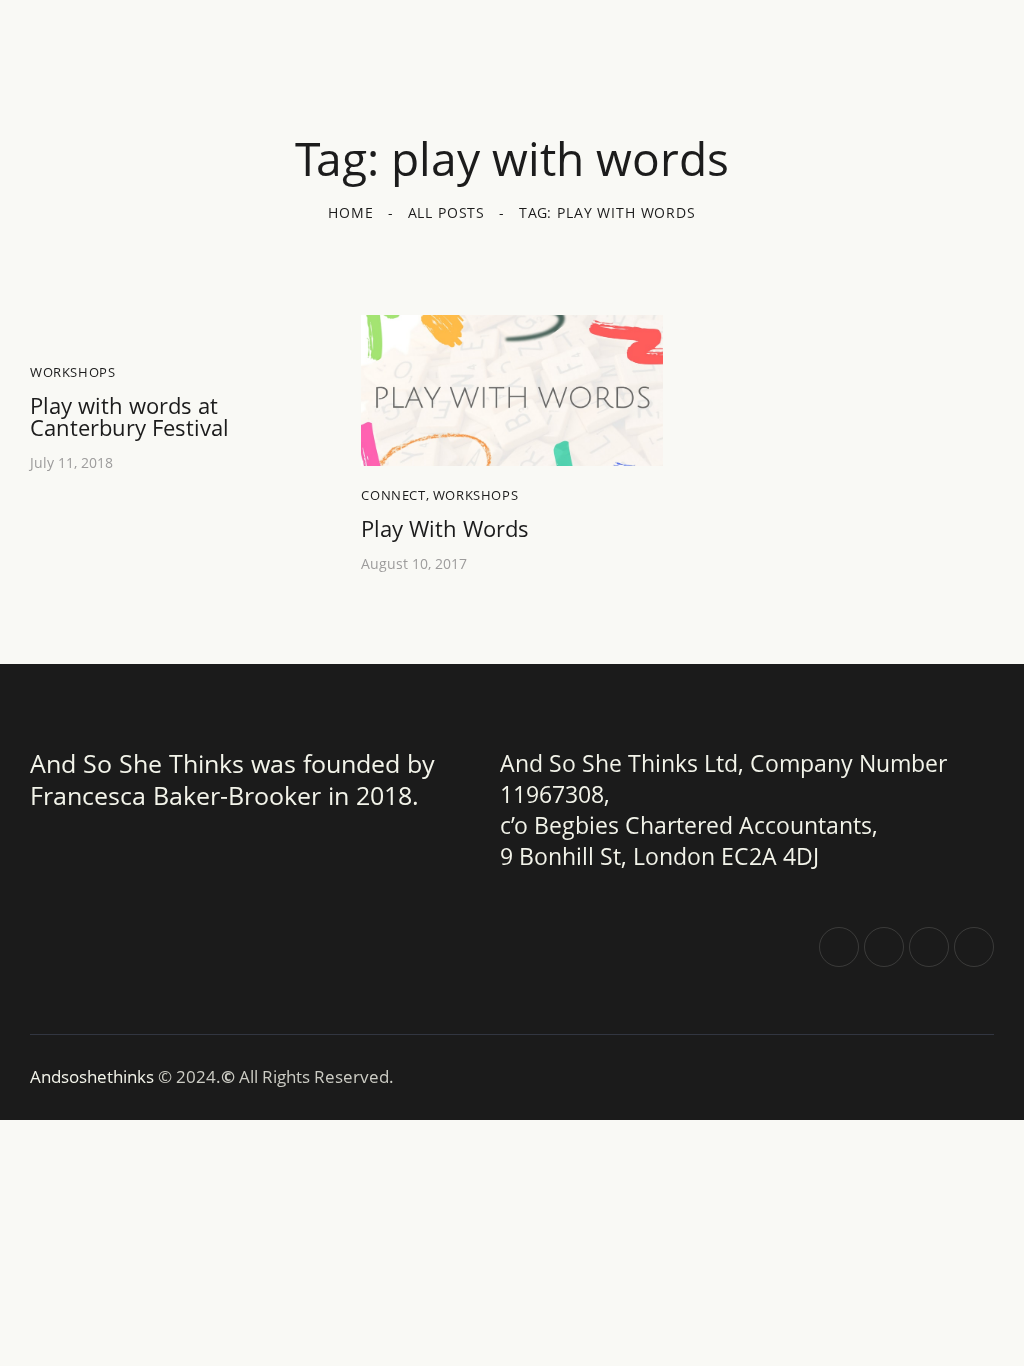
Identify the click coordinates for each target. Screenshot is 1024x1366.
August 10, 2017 (414, 563)
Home (350, 212)
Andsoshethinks (94, 1076)
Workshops (72, 372)
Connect (393, 495)
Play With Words (445, 528)
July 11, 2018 (71, 462)
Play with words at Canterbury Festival (129, 416)
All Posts (447, 212)
